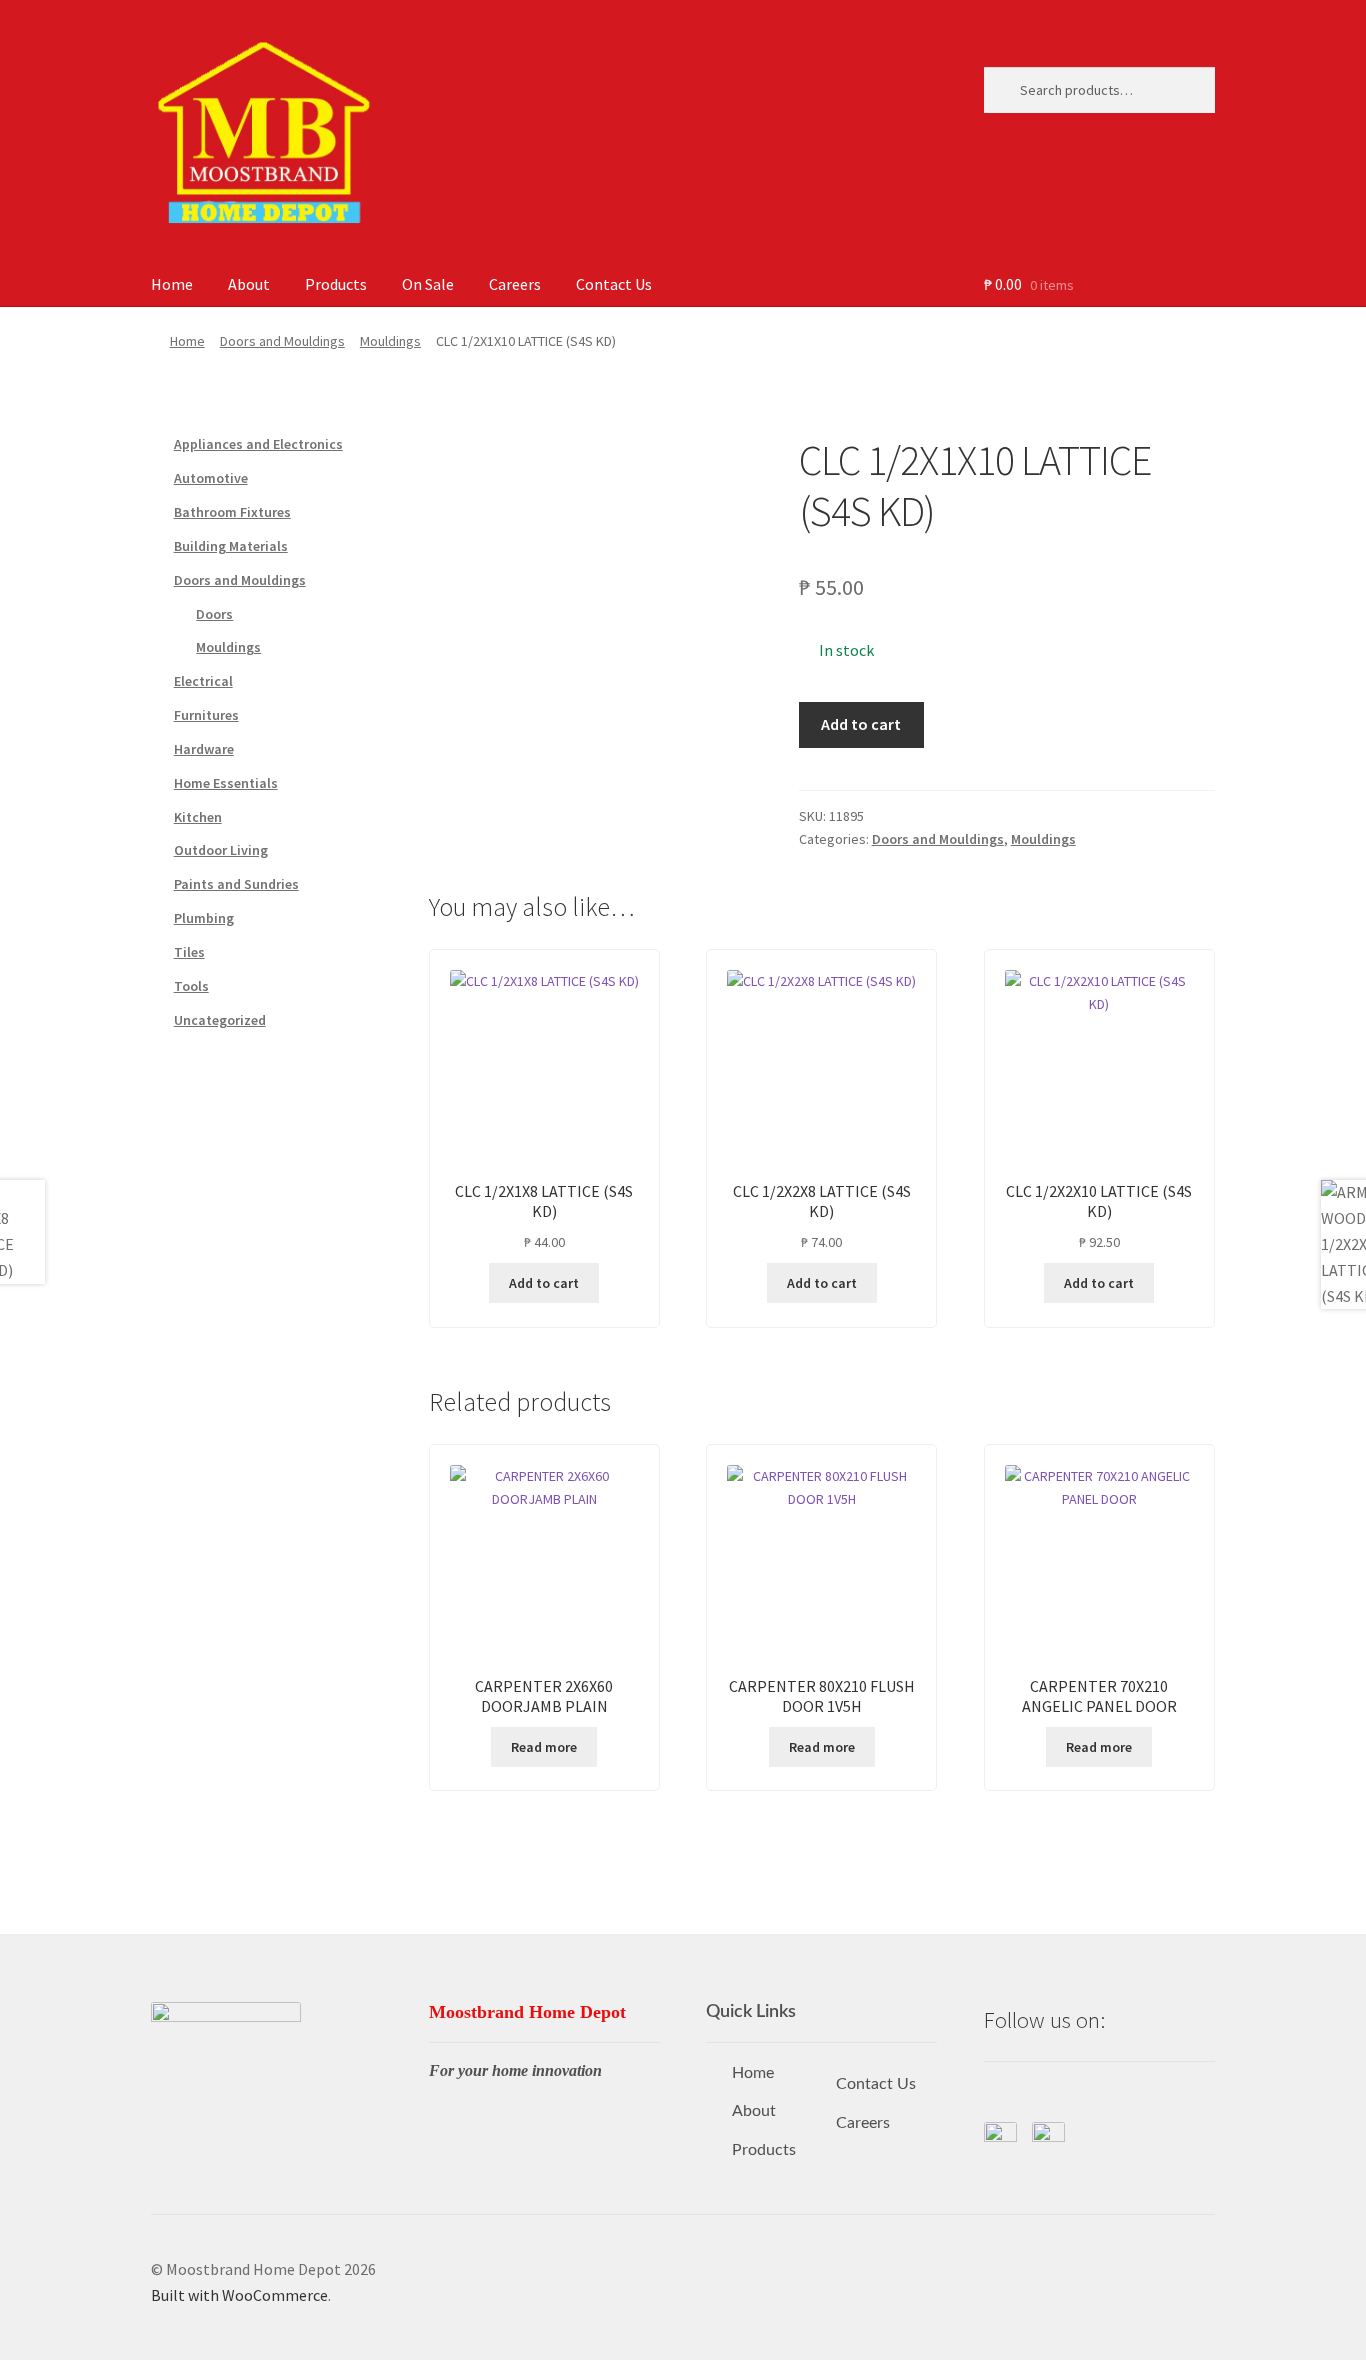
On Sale (428, 284)
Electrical (203, 681)
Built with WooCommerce (239, 2295)
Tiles (189, 952)
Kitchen (198, 817)
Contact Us (614, 284)
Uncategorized (220, 1020)
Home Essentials (226, 783)
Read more (544, 1747)
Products (336, 284)
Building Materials (231, 546)
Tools (191, 986)
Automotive (211, 478)
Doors (214, 614)
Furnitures (206, 715)
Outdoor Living (221, 850)
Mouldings (390, 341)
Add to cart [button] (544, 1283)
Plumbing (204, 918)
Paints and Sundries (236, 884)
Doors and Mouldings (282, 341)
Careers (515, 284)
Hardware (204, 749)
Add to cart (861, 724)
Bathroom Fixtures (232, 512)
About (249, 284)
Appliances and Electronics (258, 444)
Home (172, 284)
